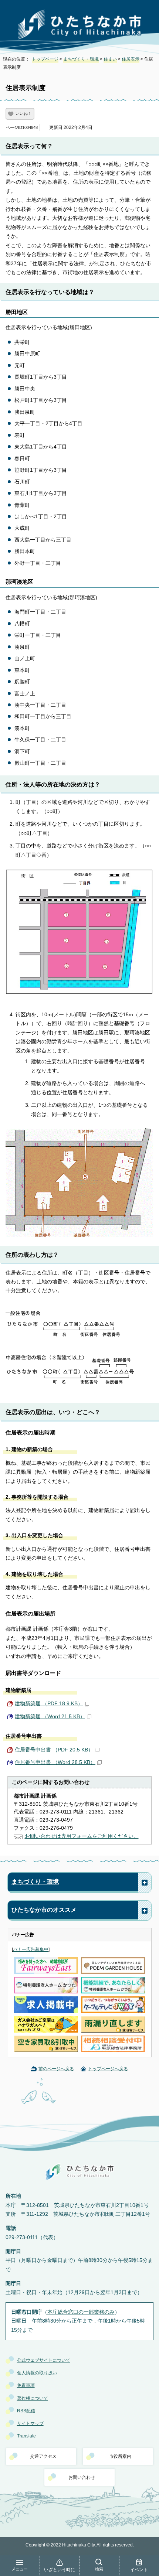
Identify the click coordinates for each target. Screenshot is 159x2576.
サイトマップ (30, 2423)
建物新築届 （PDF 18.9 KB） (49, 1704)
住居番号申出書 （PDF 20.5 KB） (54, 1750)
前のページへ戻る (56, 2069)
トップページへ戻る (108, 2069)
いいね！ (24, 113)
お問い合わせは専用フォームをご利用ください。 (82, 1836)
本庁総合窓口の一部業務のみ (81, 2312)
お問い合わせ (82, 2477)
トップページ (45, 59)
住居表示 (131, 59)
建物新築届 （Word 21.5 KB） (50, 1717)
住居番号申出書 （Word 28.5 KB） (55, 1762)
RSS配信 (26, 2411)
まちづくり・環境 (81, 59)
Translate (26, 2436)
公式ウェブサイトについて (44, 2360)
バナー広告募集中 (31, 1949)
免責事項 (26, 2385)
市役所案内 (120, 2456)
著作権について (33, 2398)
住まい (110, 59)
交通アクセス (43, 2456)
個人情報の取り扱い (37, 2373)
